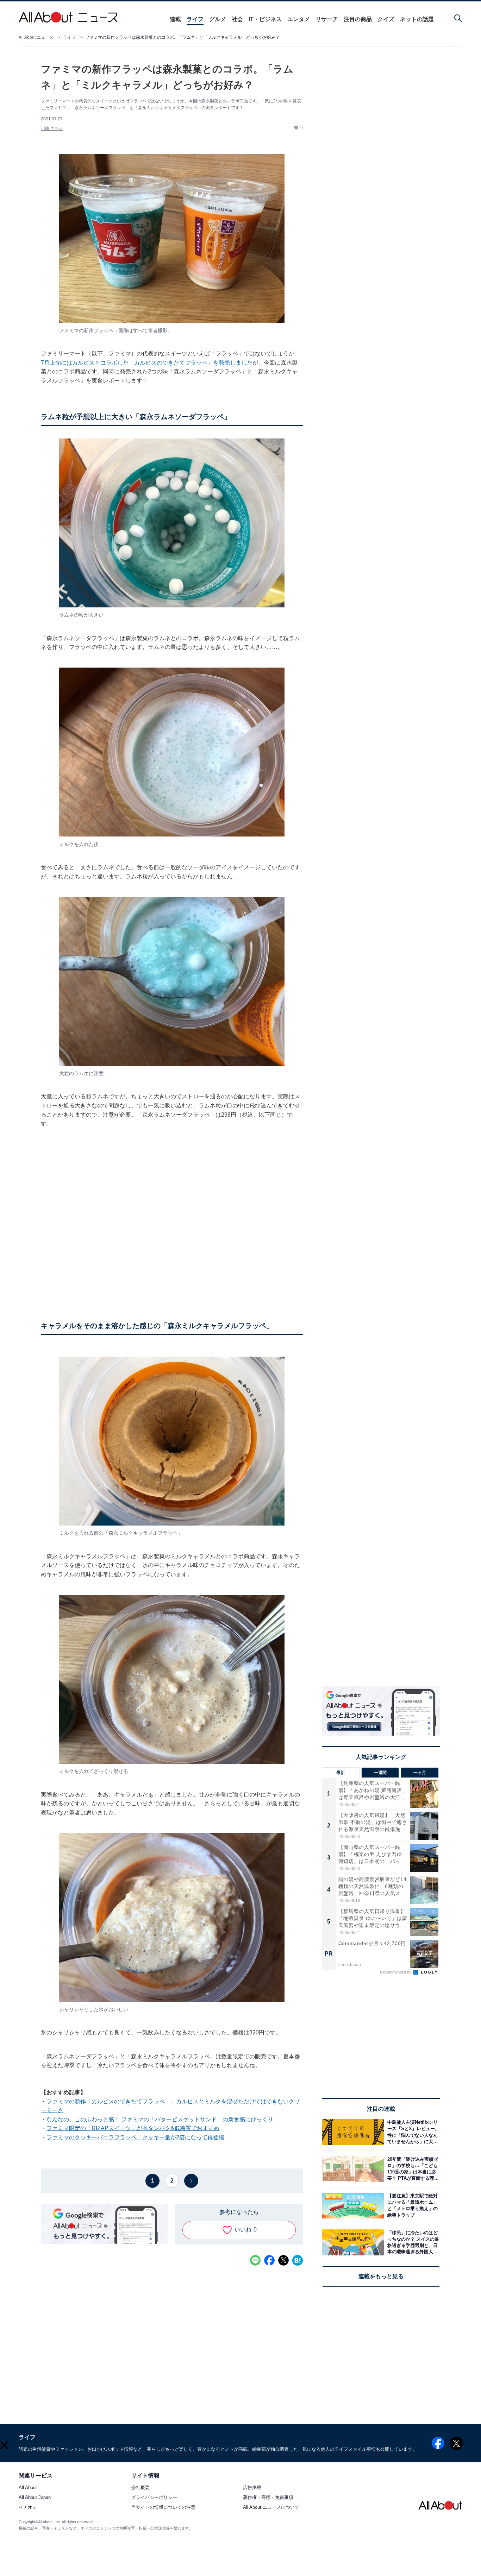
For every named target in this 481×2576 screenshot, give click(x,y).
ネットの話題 (417, 19)
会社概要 (140, 2488)
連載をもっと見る (381, 2276)
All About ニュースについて (271, 2508)
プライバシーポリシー (154, 2498)
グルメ (218, 19)
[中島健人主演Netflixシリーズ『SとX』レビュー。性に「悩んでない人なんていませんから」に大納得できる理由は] (412, 2132)
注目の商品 (358, 19)
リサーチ (327, 19)
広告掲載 (252, 2488)
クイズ (386, 19)
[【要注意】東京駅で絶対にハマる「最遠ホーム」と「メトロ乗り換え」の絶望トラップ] (412, 2206)
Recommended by (396, 1972)
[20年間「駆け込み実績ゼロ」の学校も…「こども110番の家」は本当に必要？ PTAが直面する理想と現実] (412, 2169)
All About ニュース (36, 37)
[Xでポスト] (283, 2260)
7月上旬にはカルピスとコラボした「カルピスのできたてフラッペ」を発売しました (147, 363)
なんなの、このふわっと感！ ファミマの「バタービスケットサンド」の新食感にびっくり (160, 2119)
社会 (237, 19)
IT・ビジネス (265, 19)
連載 (175, 19)
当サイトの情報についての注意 (163, 2508)
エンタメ (299, 19)
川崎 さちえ (52, 128)
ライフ (195, 19)
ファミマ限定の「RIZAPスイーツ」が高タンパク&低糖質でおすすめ (133, 2128)
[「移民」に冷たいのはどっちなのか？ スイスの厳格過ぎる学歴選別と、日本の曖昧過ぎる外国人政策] (412, 2242)
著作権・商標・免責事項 (268, 2498)
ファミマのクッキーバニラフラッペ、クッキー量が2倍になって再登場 (135, 2137)
